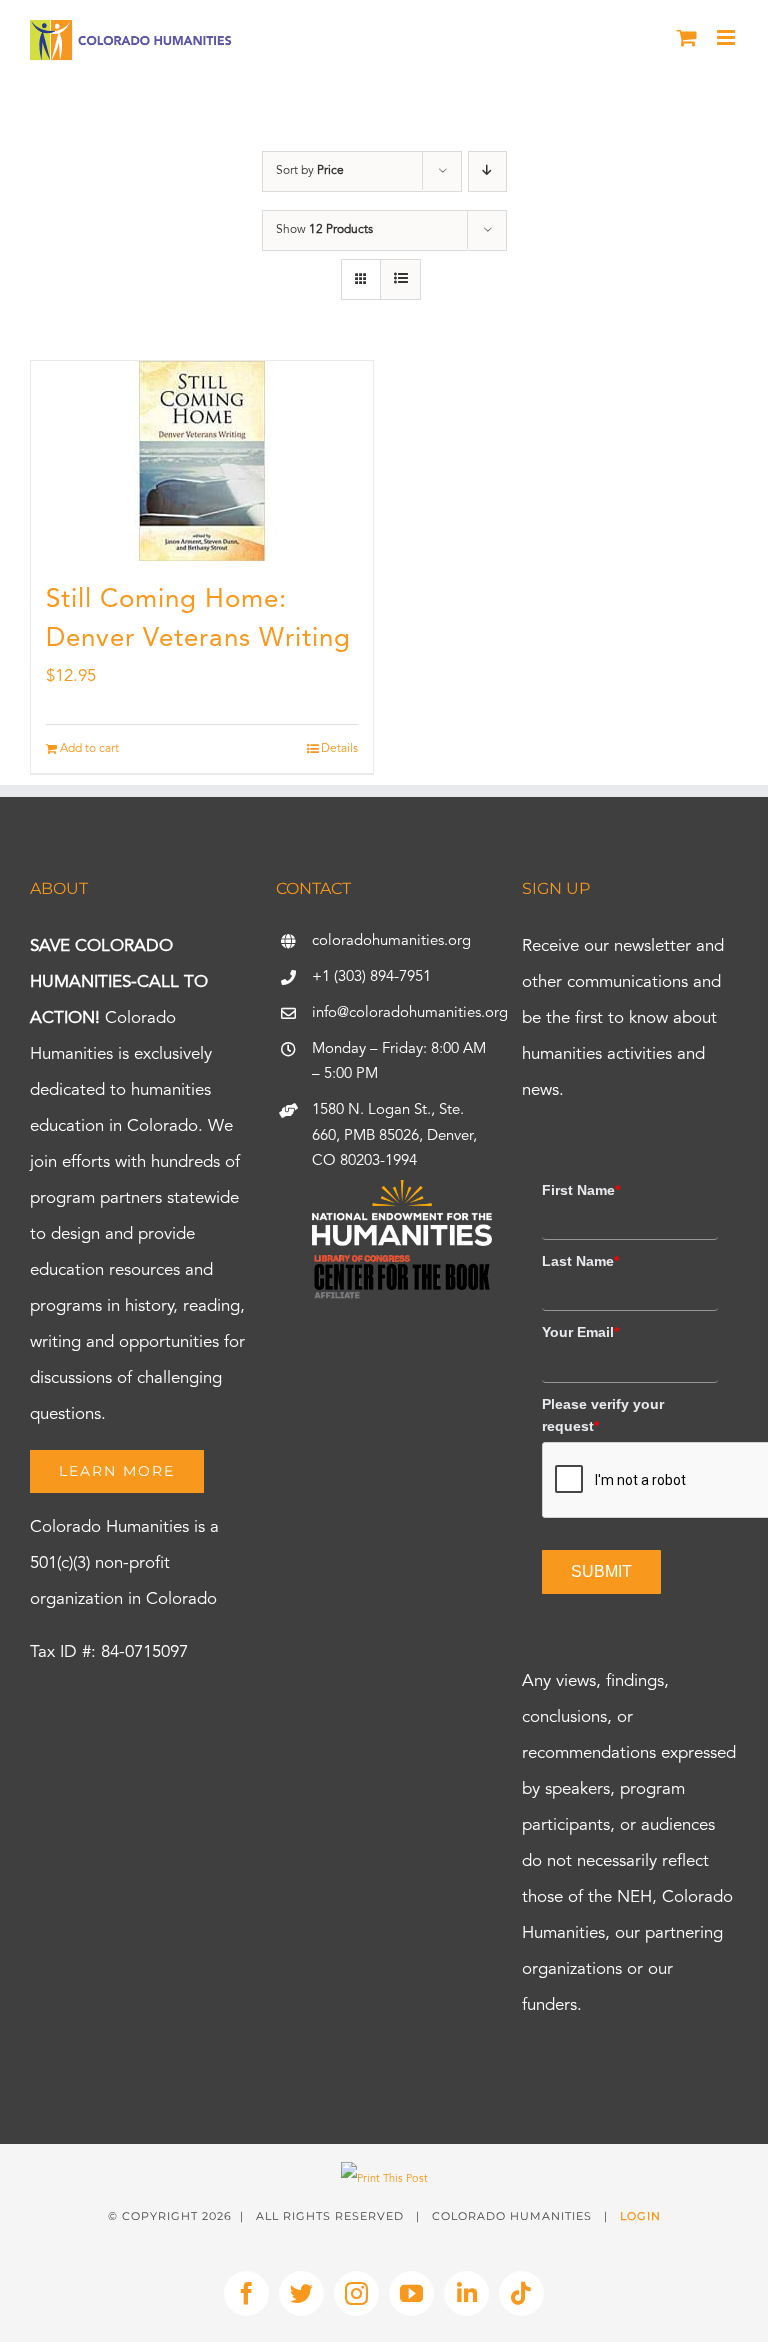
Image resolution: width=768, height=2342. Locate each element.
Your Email (580, 1332)
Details (339, 749)
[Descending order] (487, 171)
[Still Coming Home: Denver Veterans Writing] (202, 461)
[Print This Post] (384, 2179)
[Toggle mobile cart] (687, 37)
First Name (581, 1190)
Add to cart (89, 749)
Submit (601, 1571)
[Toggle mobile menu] (727, 37)
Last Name (580, 1261)
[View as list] (400, 279)
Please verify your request (603, 1415)
